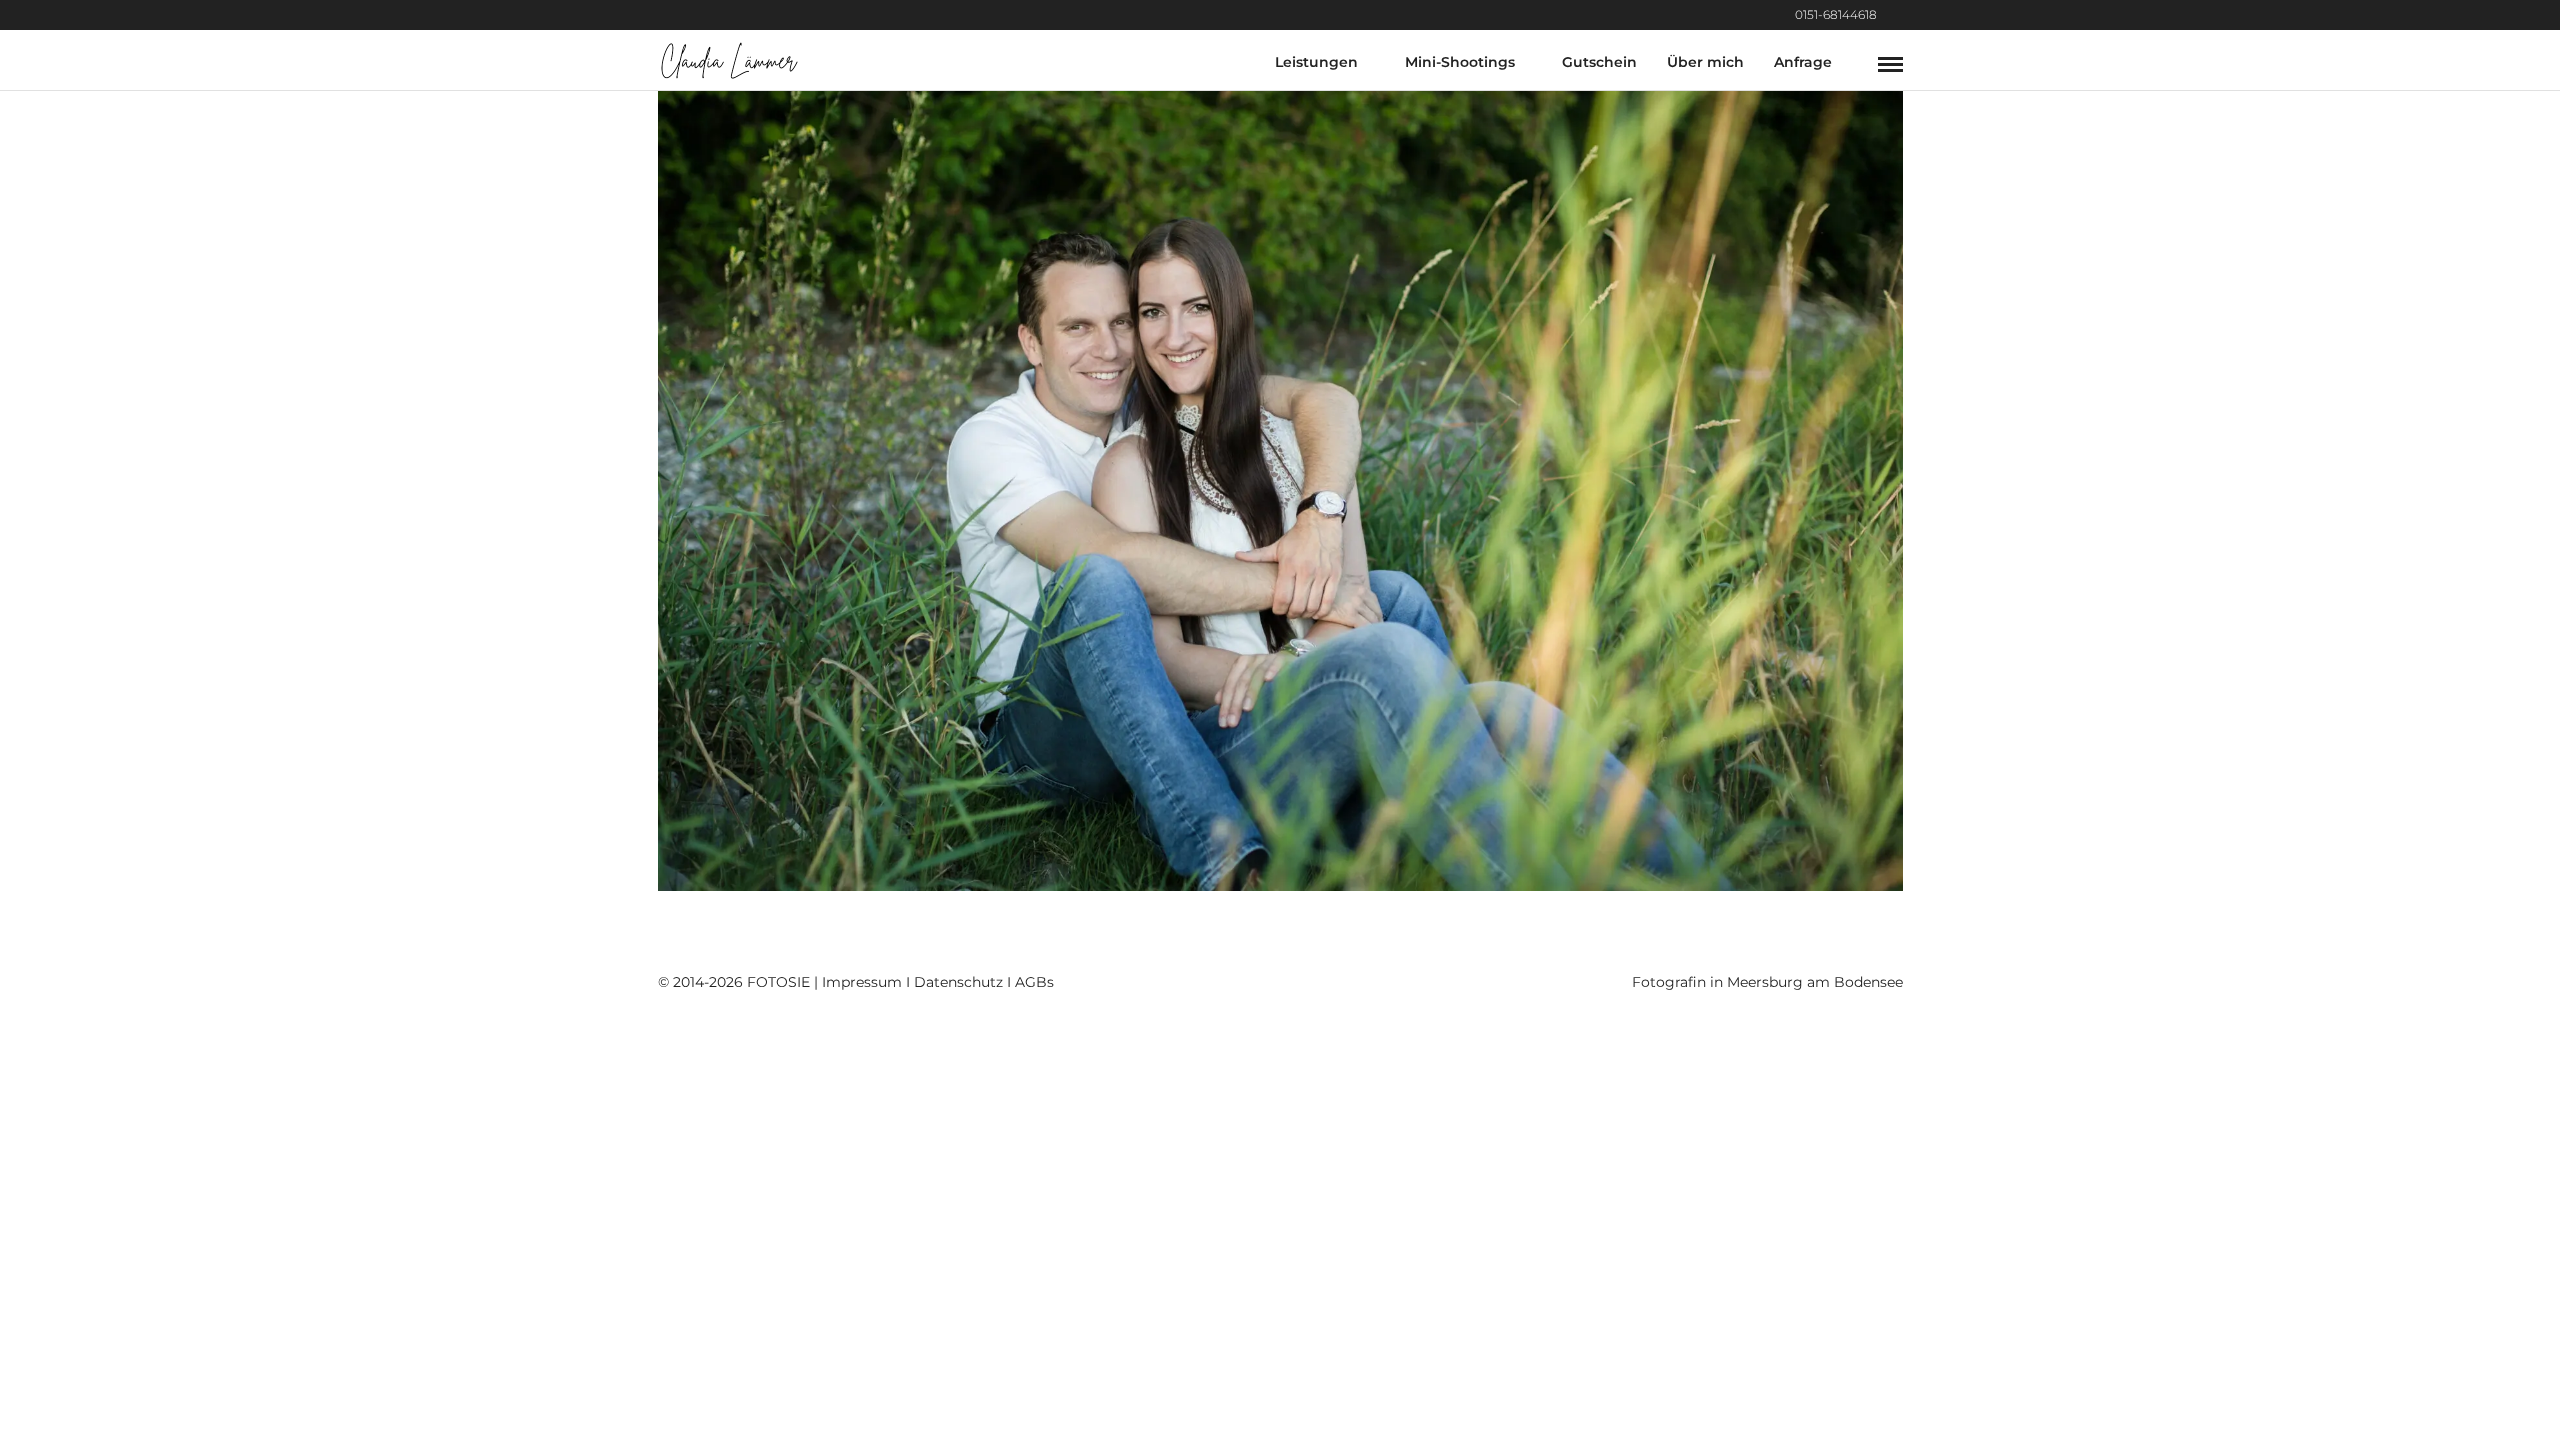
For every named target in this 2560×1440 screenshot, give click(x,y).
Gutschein (1599, 62)
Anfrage (1803, 62)
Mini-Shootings (1460, 62)
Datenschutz (958, 982)
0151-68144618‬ (1836, 14)
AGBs (1034, 982)
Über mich (1705, 62)
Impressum (862, 982)
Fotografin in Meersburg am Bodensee (1767, 982)
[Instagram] (1897, 15)
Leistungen (1316, 62)
